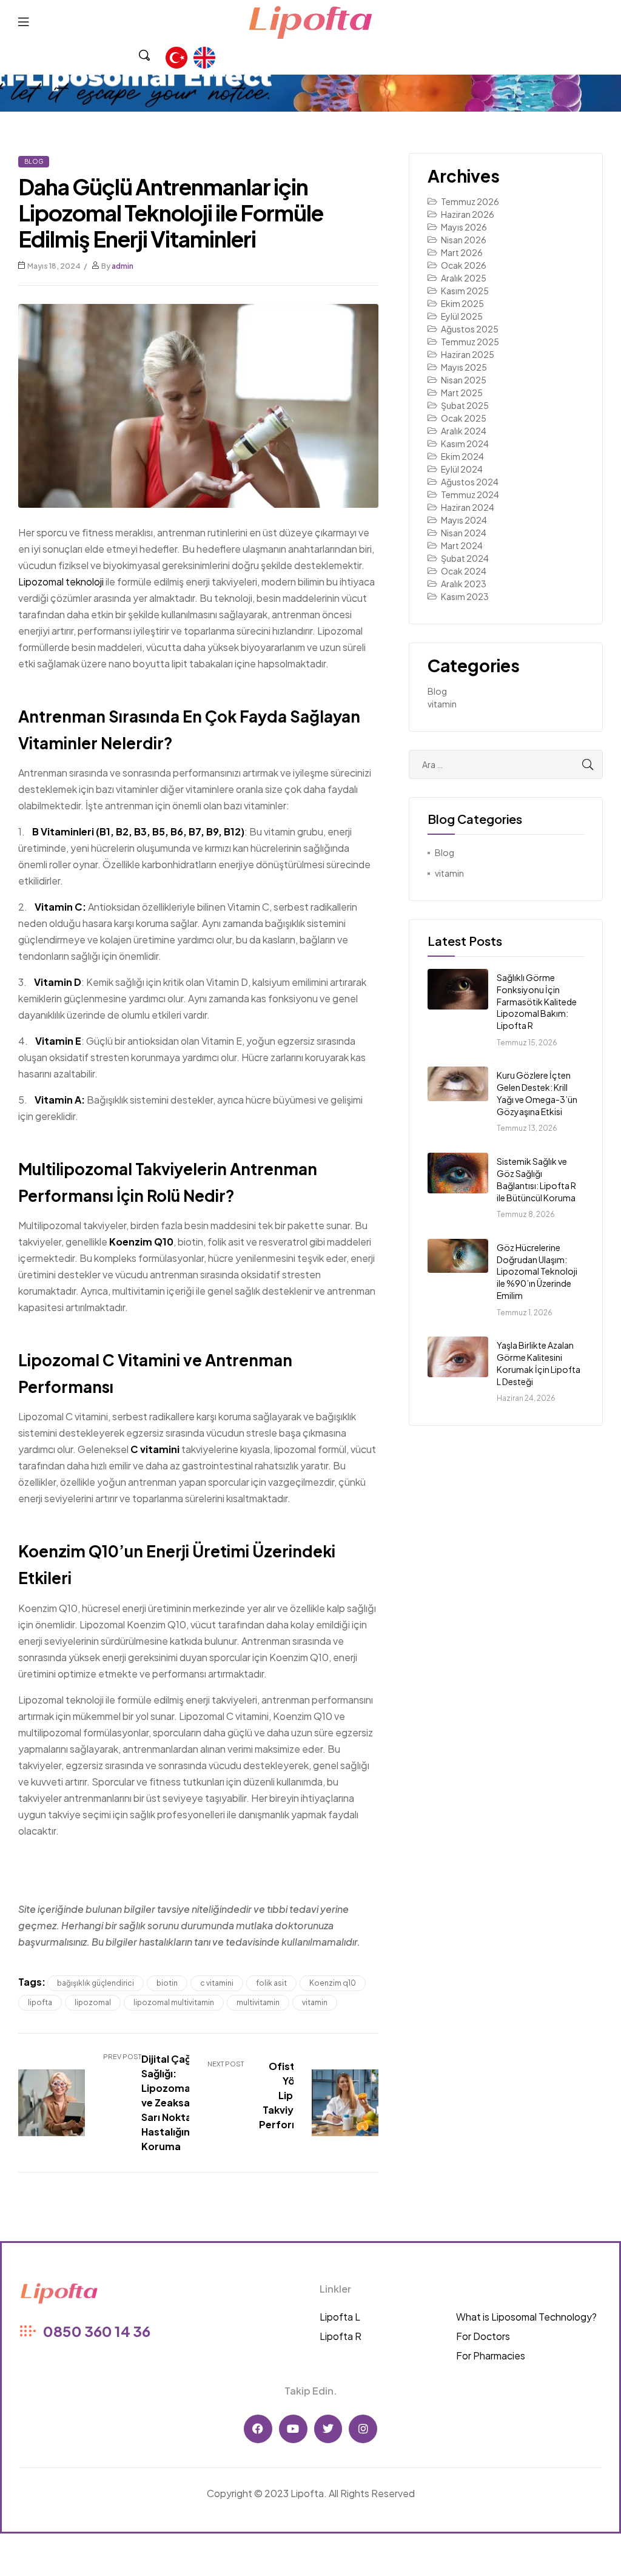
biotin (167, 1983)
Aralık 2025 (464, 278)
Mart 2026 (462, 252)
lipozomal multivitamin (174, 2002)
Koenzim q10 (333, 1983)
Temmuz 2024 (470, 494)
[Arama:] (506, 764)
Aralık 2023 (464, 584)
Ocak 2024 (464, 571)
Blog (34, 161)
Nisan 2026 (464, 240)
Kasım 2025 (465, 291)
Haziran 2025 (468, 354)
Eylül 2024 (462, 469)
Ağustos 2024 (470, 482)
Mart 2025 (462, 393)
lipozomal (93, 2002)
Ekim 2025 (462, 303)
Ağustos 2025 (470, 329)
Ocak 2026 (464, 265)
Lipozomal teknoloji (61, 582)
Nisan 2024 (464, 533)
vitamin (315, 2002)
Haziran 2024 (468, 507)
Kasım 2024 (465, 443)
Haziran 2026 (468, 214)
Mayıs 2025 (464, 367)
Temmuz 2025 (470, 342)
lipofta (40, 2002)
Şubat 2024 (465, 558)
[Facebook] (258, 2429)
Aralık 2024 (464, 431)
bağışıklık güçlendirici (96, 1983)
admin (123, 266)
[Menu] (23, 21)
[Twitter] (328, 2429)
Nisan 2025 (464, 380)
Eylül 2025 (462, 316)
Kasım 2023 (465, 596)
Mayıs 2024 (464, 520)
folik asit (271, 1983)
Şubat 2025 (465, 405)
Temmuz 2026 (470, 201)
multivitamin (258, 2002)
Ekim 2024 (462, 456)
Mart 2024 (462, 545)
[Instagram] (363, 2429)
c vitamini (217, 1983)
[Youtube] (293, 2429)
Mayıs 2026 (464, 227)
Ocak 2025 (464, 418)
